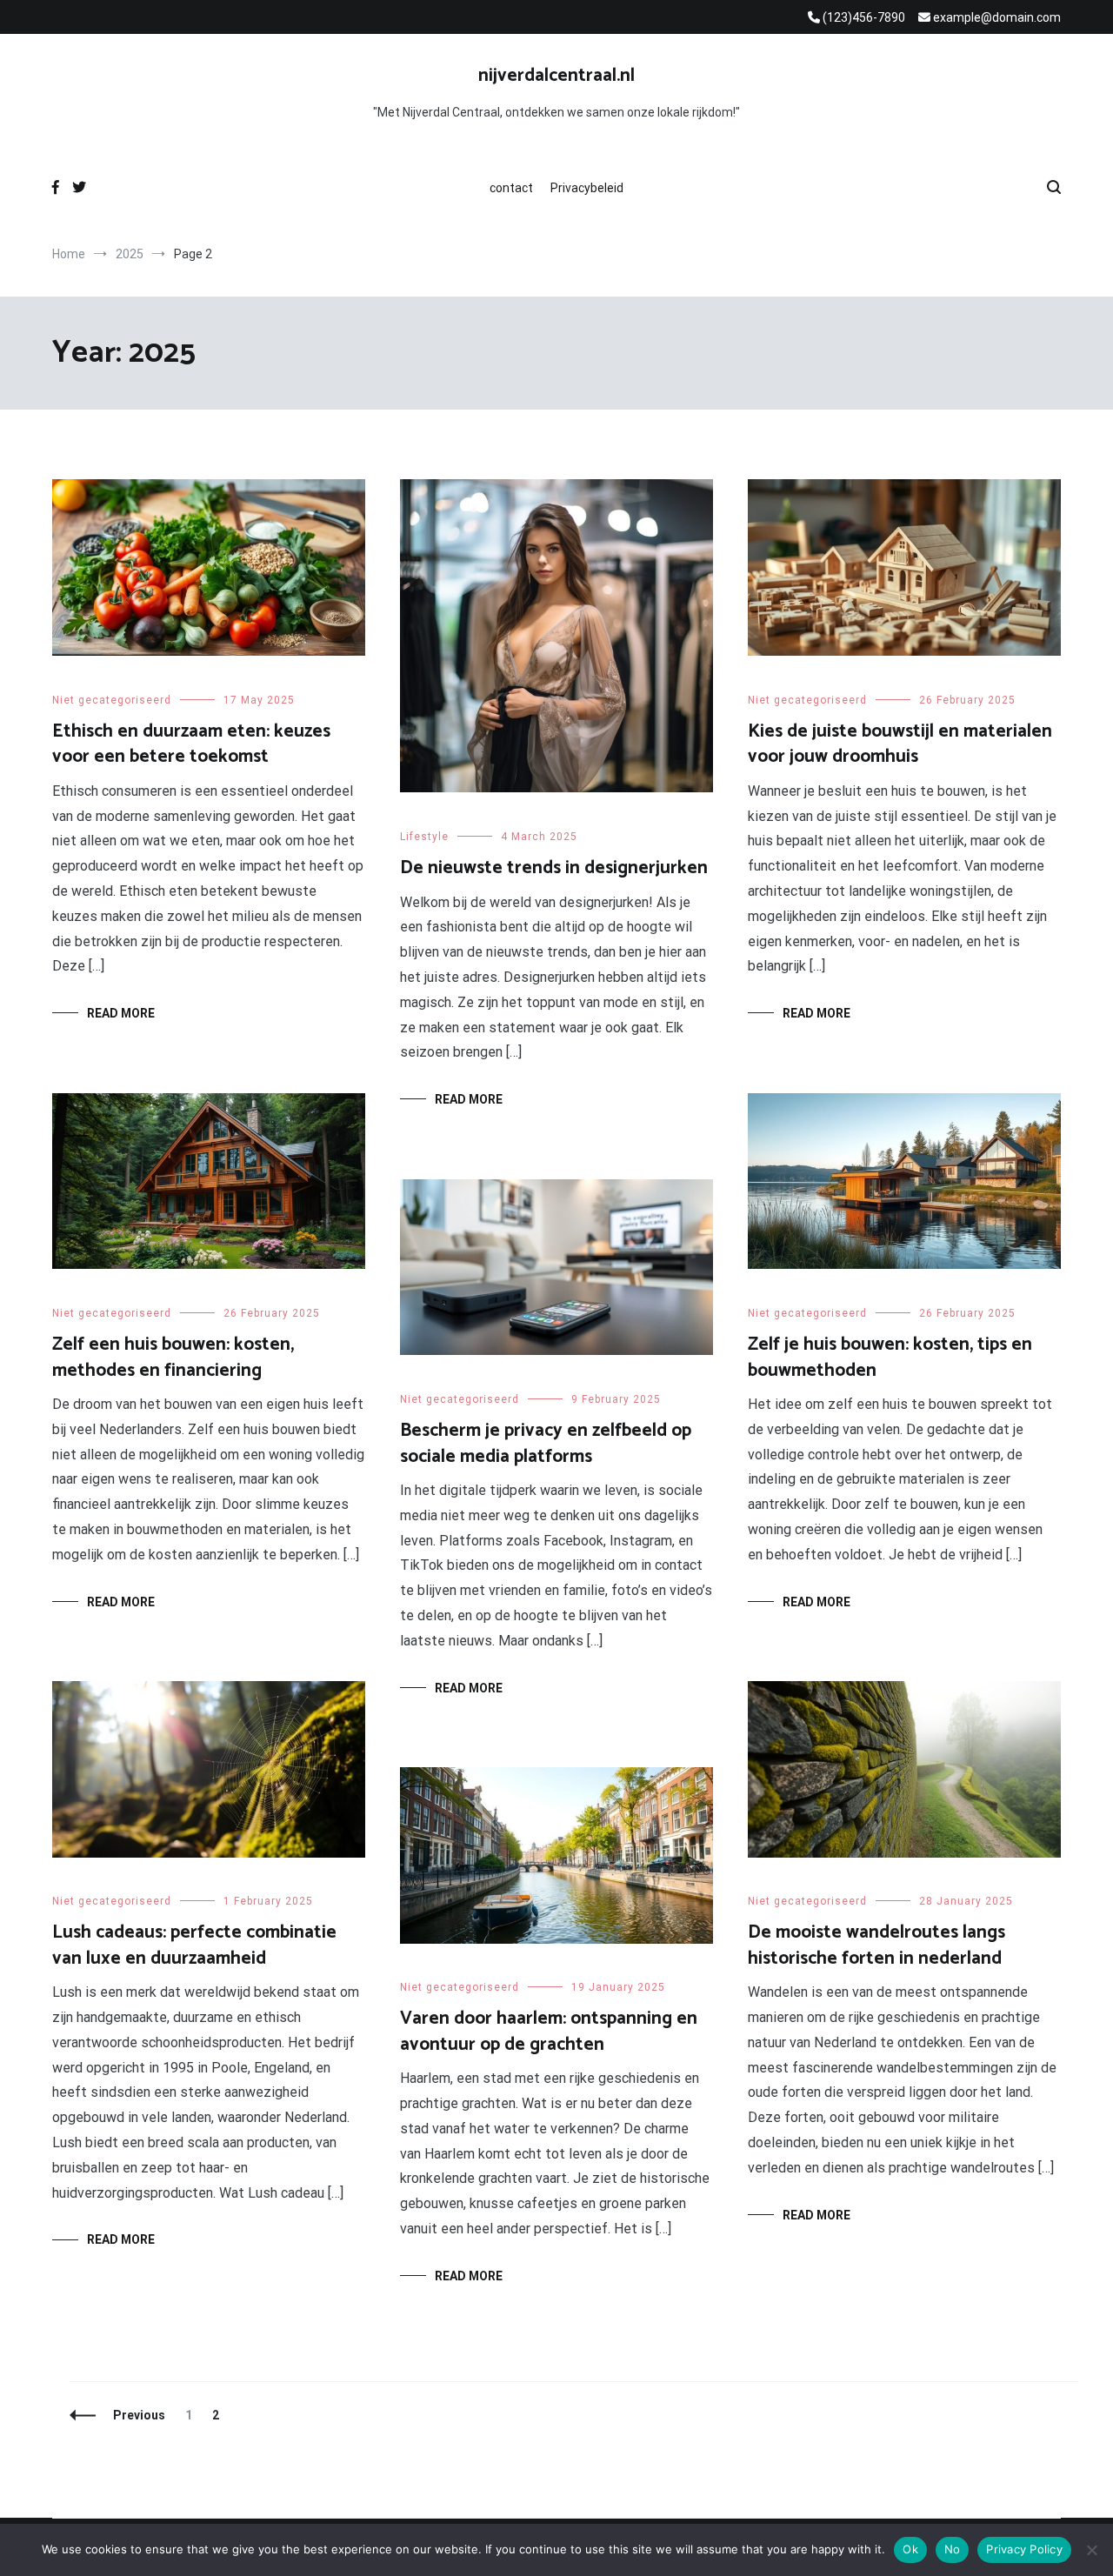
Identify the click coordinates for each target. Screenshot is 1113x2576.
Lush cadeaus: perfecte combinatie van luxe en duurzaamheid (194, 1945)
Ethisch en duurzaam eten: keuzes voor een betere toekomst (191, 744)
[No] (1091, 2550)
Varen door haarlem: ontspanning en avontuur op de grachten (549, 2031)
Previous (139, 2415)
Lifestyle (424, 837)
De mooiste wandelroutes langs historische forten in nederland (876, 1945)
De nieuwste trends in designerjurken (554, 868)
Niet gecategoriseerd (112, 700)
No (953, 2549)
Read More (121, 1013)
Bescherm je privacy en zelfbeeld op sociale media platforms (546, 1443)
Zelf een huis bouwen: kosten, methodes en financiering (173, 1357)
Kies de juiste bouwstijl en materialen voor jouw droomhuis (900, 744)
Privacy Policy (1024, 2549)
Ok (910, 2549)
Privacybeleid (587, 188)
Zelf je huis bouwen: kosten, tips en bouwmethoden (890, 1357)
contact (511, 188)
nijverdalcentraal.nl (556, 76)
